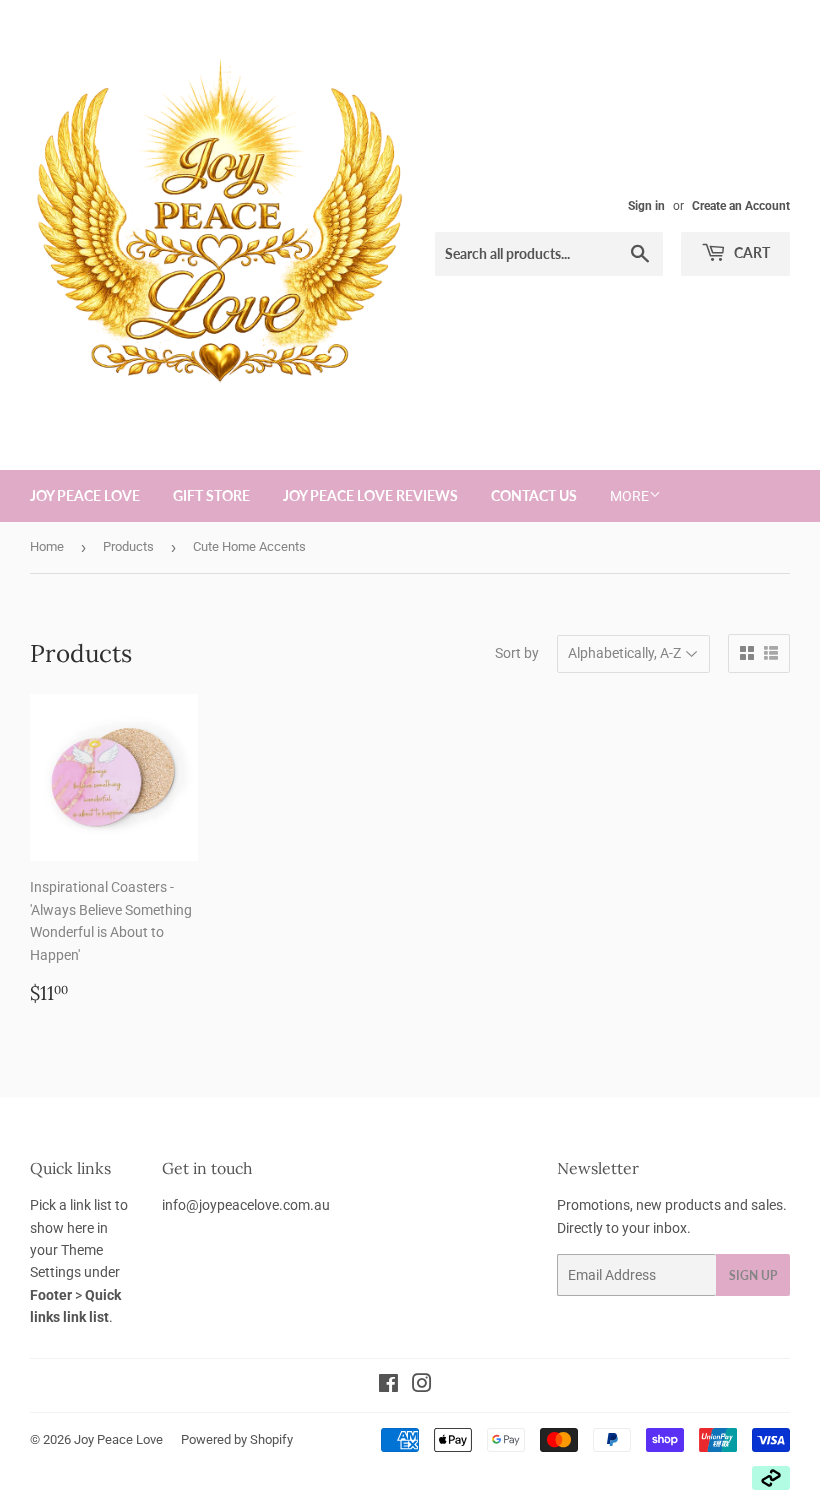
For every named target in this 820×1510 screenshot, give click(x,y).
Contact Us (534, 495)
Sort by (517, 653)
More (629, 496)
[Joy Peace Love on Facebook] (388, 1386)
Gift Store (211, 495)
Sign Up (753, 1275)
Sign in (646, 206)
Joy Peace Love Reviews (370, 495)
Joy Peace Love (85, 495)
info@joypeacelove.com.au (246, 1205)
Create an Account (741, 206)
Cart (750, 252)
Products (128, 546)
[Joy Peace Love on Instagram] (422, 1386)
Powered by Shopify (237, 1439)
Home (47, 546)
